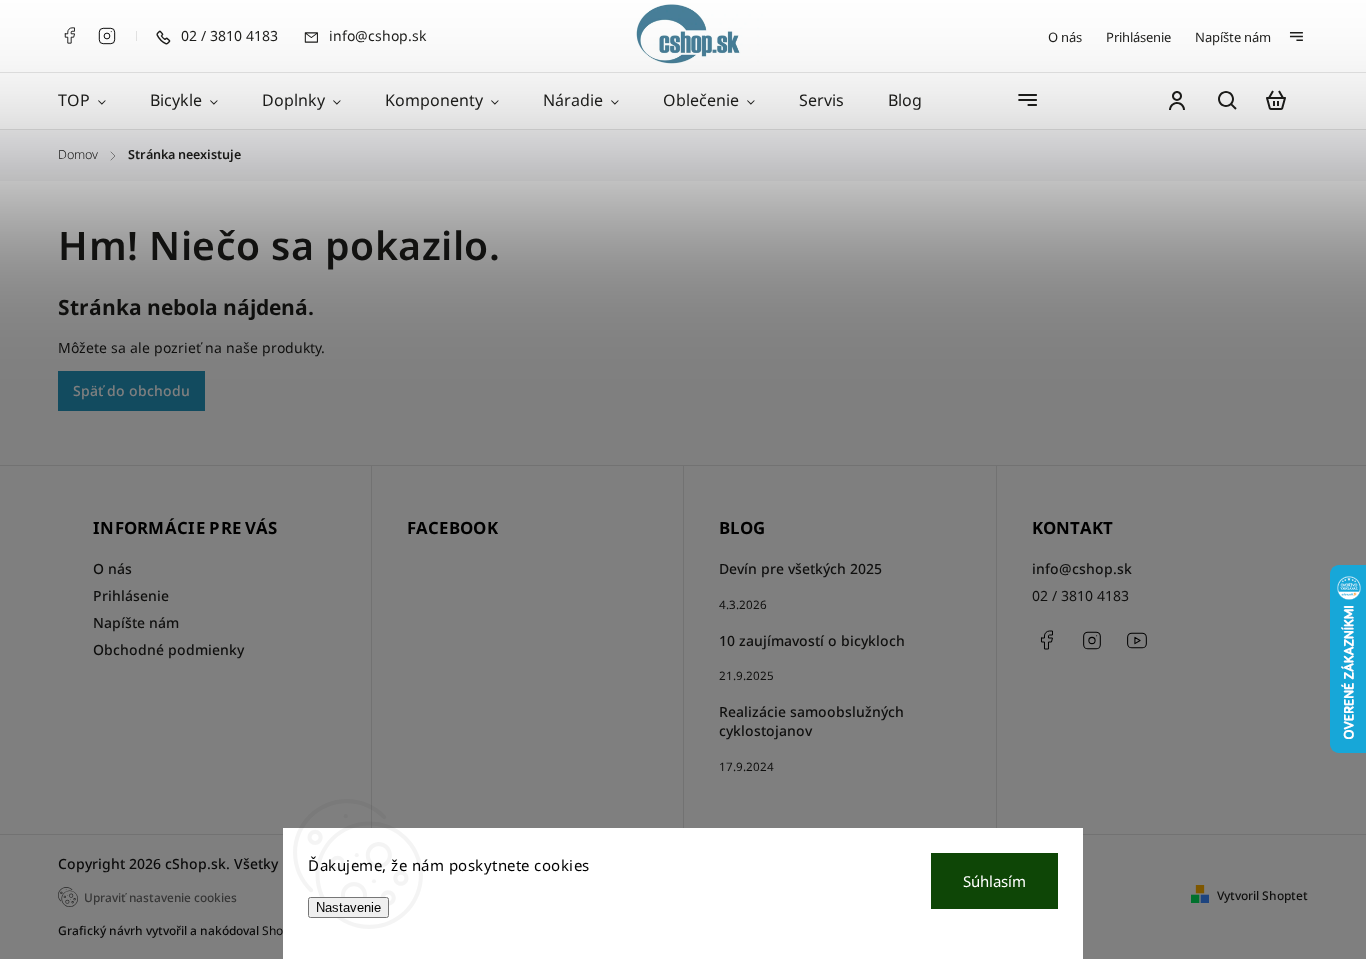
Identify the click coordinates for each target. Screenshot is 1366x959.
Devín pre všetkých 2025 (800, 568)
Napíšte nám (1233, 37)
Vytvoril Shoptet (1262, 895)
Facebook (69, 36)
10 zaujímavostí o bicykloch (812, 640)
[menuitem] (93, 101)
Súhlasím (994, 881)
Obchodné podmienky (168, 649)
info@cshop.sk (1082, 568)
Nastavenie (348, 907)
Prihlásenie (1138, 37)
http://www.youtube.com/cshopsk (1137, 640)
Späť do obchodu (131, 390)
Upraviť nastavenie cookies (160, 897)
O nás (1065, 37)
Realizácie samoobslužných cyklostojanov (811, 721)
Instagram (107, 36)
